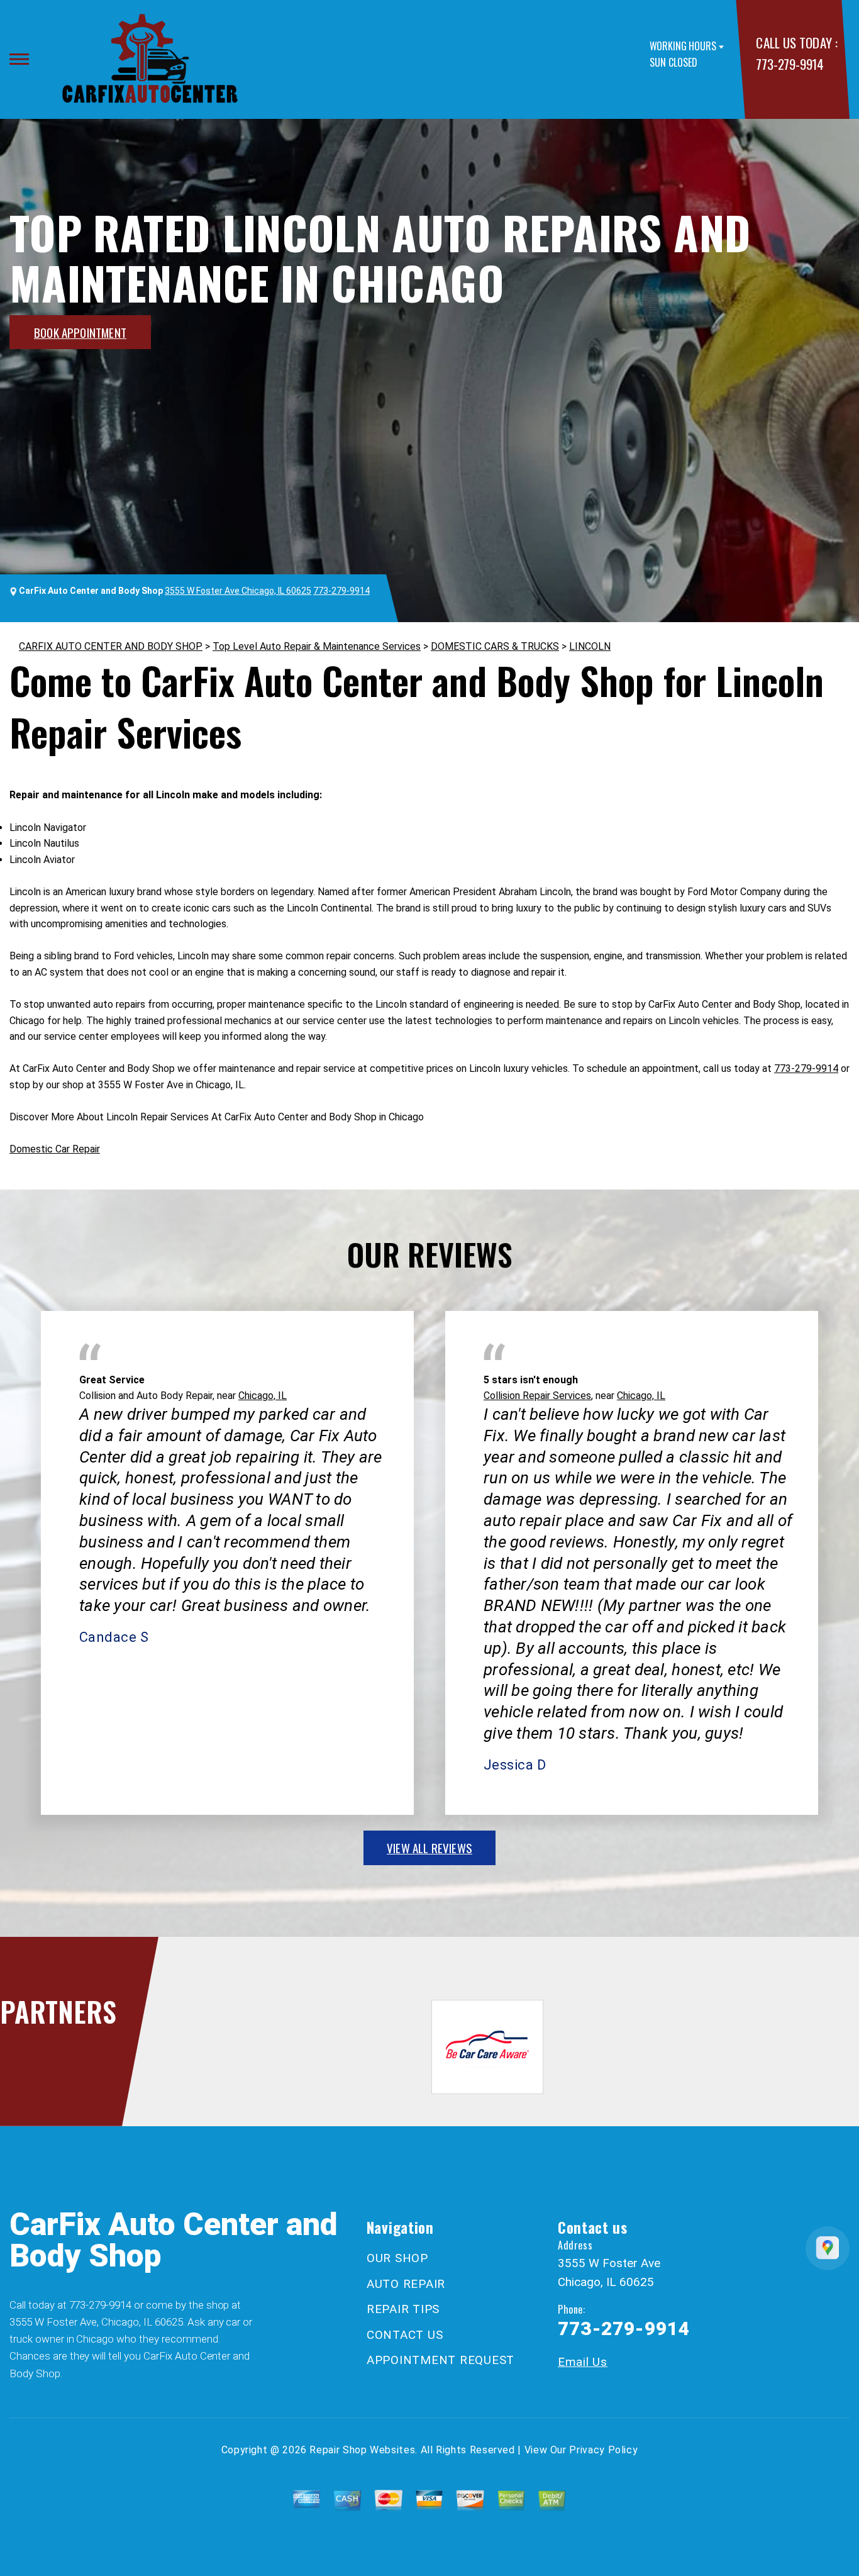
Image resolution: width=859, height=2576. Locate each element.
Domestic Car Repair (55, 1149)
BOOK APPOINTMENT (80, 332)
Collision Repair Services (537, 1396)
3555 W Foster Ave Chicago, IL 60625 (238, 591)
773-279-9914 (790, 64)
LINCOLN (590, 646)
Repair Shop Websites (362, 2450)
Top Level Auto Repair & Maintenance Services (317, 646)
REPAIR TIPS (403, 2309)
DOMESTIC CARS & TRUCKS (495, 646)
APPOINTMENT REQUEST (441, 2360)
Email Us (583, 2362)
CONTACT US (405, 2335)
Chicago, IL (263, 1396)
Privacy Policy (603, 2450)
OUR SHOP (397, 2258)
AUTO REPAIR (406, 2284)
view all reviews (429, 1848)
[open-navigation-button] (19, 59)
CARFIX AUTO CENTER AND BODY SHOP (111, 646)
